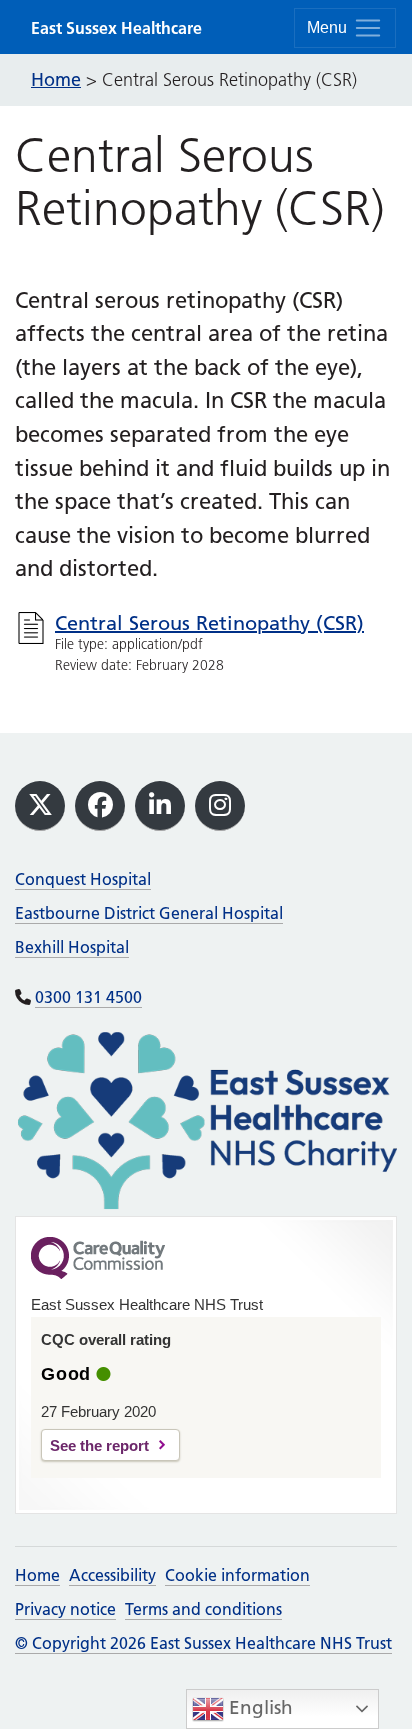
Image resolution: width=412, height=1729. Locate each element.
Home (37, 1575)
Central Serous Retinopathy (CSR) (209, 623)
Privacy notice (65, 1609)
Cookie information (237, 1575)
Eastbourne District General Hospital (149, 913)
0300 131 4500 (88, 997)
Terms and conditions (203, 1609)
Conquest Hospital (83, 879)
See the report (99, 1445)
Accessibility (112, 1575)
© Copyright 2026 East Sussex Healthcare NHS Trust (203, 1643)
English (258, 1707)
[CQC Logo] (98, 1274)
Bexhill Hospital (72, 947)
